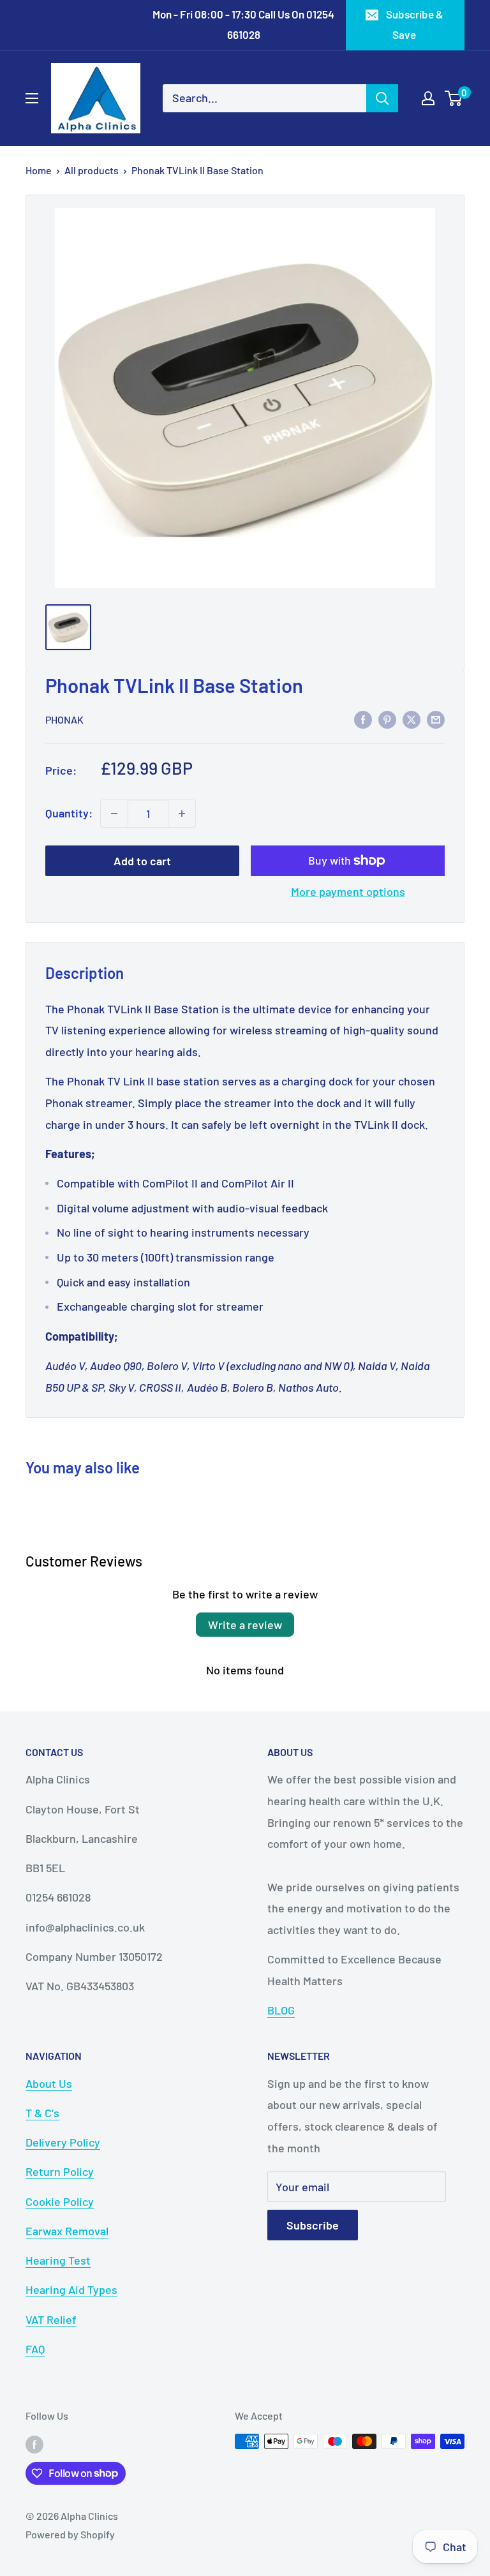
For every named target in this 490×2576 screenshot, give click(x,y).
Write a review (245, 1625)
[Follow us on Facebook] (34, 2444)
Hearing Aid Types (71, 2289)
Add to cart (142, 861)
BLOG (281, 2010)
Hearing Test (58, 2260)
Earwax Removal (67, 2231)
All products (92, 170)
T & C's (42, 2113)
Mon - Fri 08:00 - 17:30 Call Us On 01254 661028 (243, 24)
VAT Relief (51, 2319)
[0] (454, 98)
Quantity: (69, 813)
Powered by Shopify (70, 2534)
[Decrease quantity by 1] (114, 814)
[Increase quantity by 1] (182, 814)
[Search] (382, 98)
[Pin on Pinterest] (387, 719)
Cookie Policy (60, 2201)
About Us (49, 2083)
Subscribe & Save (415, 24)
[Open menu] (32, 98)
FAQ (35, 2349)
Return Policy (60, 2171)
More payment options (348, 891)
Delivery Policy (63, 2142)
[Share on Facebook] (363, 719)
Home (39, 170)
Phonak (64, 719)
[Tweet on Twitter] (412, 719)
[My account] (428, 98)
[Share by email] (436, 719)
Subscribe (313, 2225)
